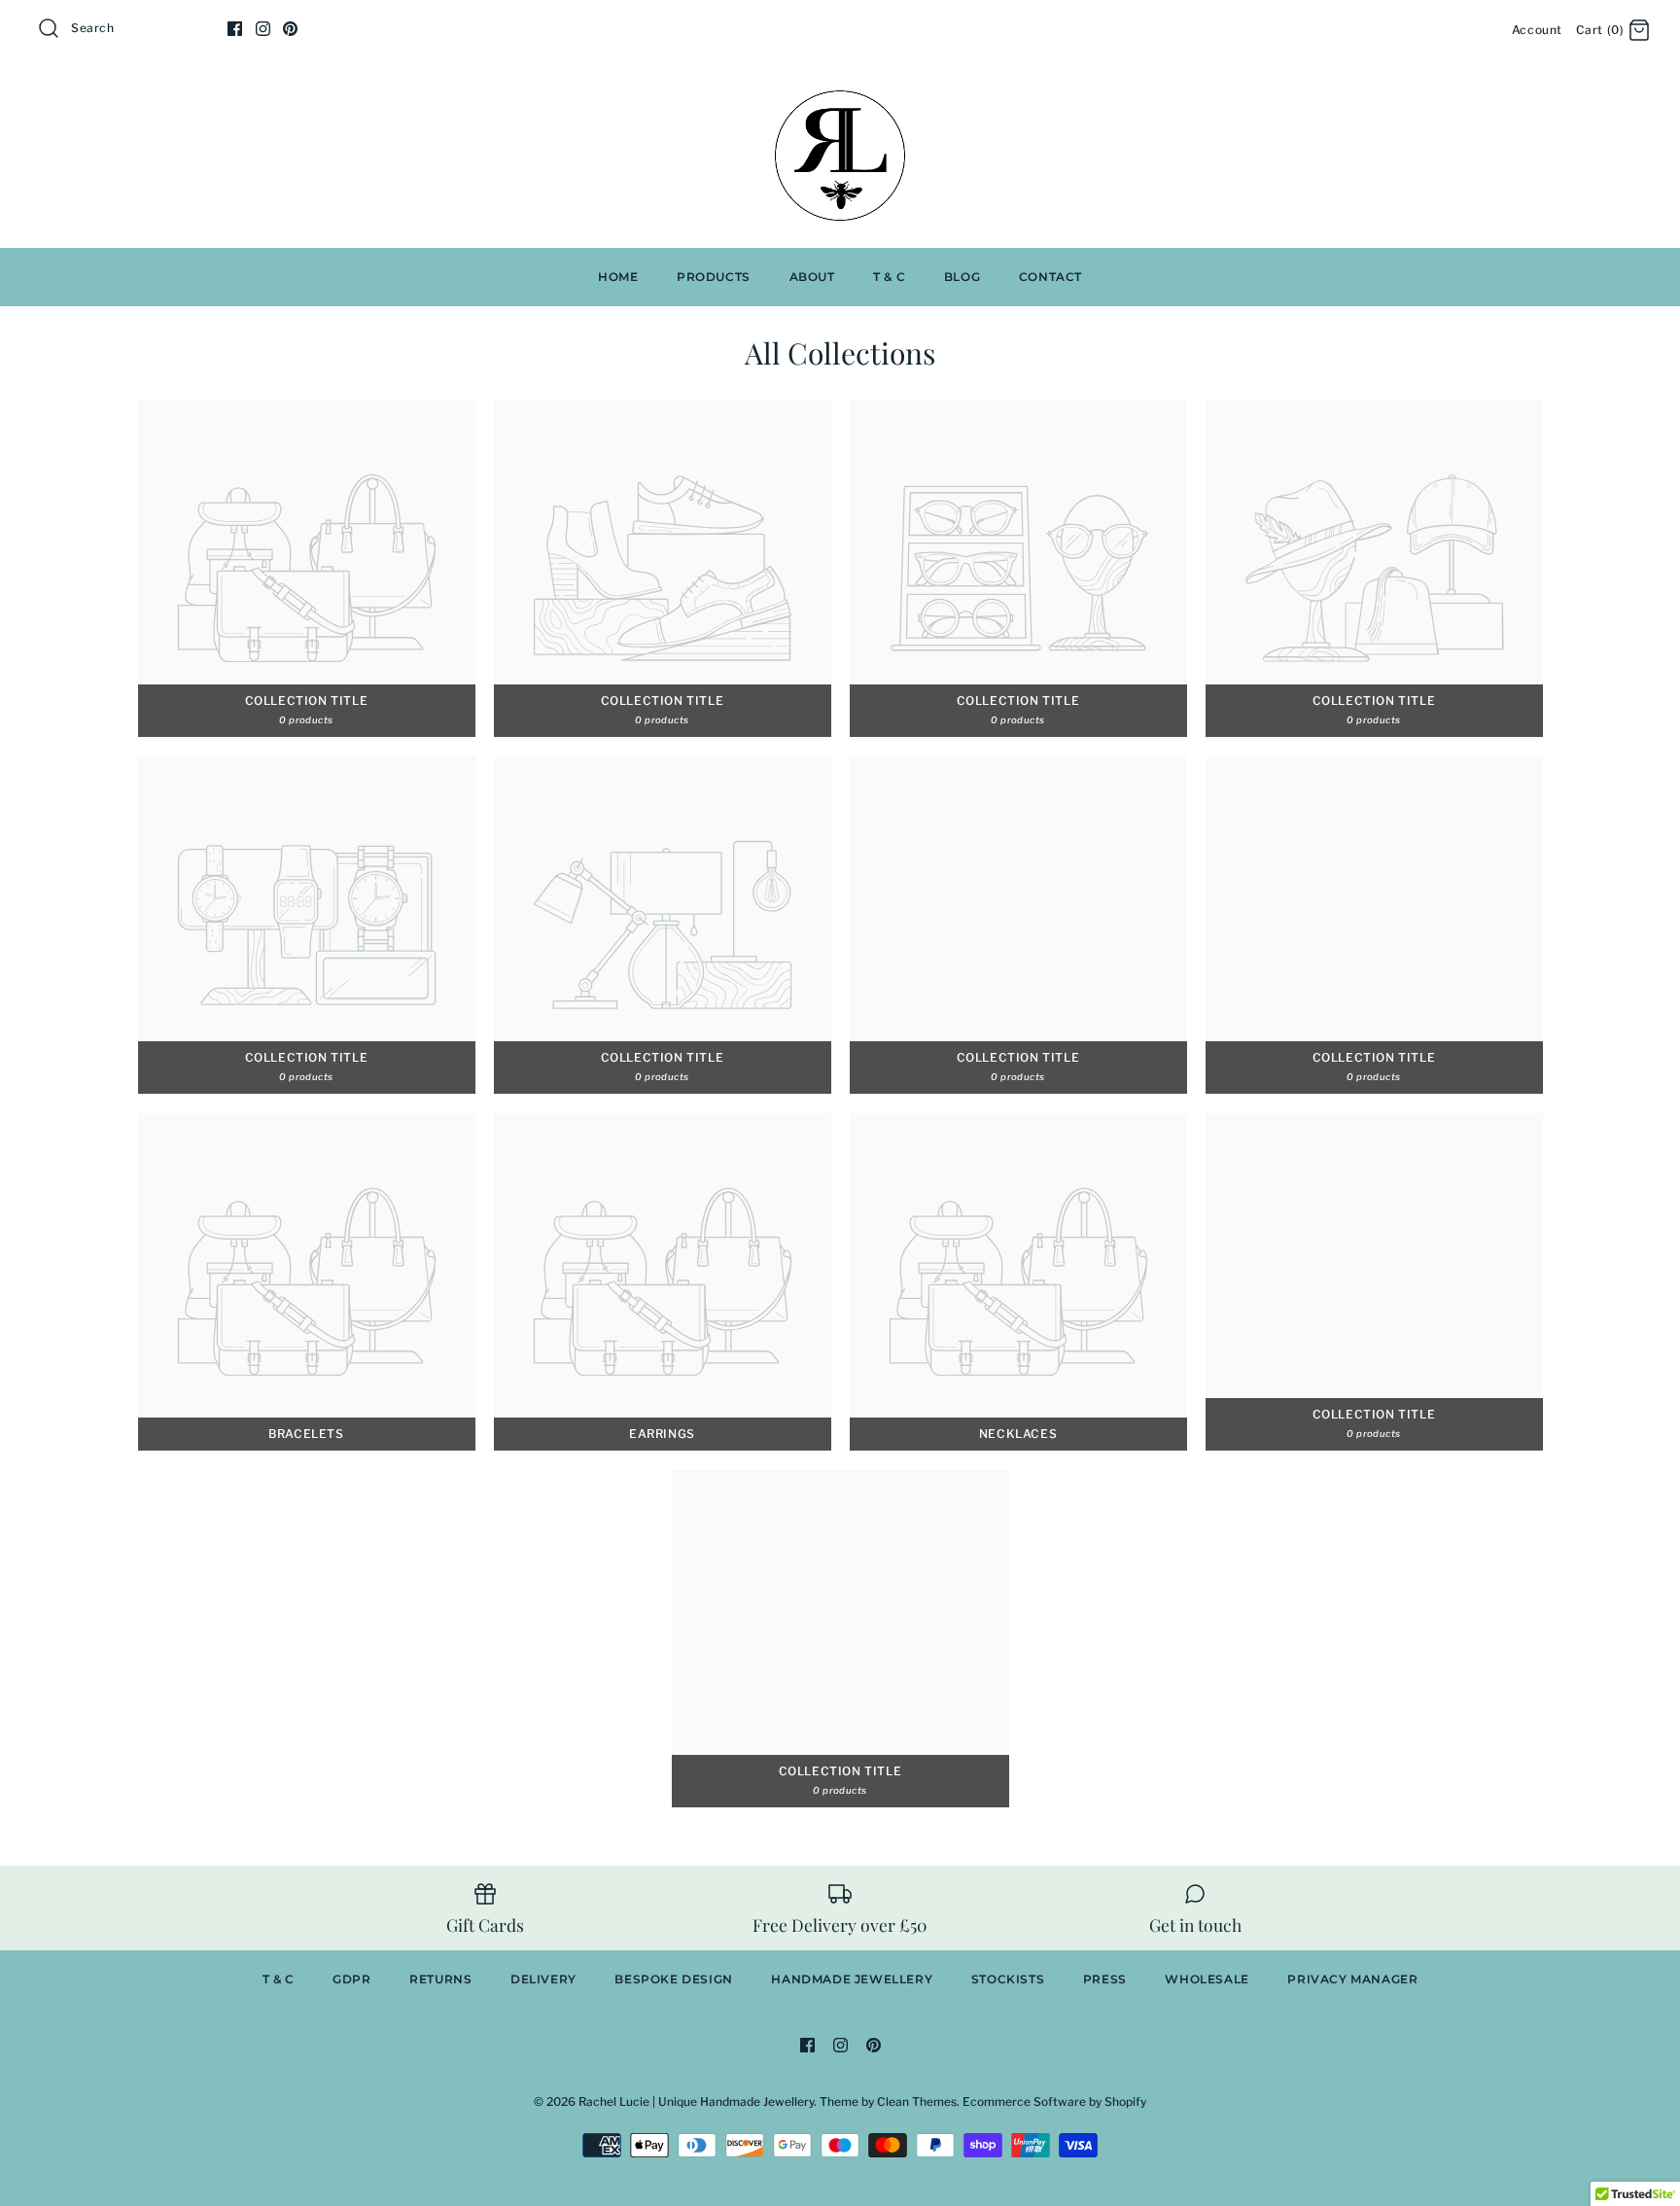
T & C (889, 277)
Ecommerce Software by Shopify (1054, 2101)
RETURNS (440, 1979)
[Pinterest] (290, 29)
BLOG (962, 277)
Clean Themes (917, 2101)
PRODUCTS (714, 277)
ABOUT (812, 277)
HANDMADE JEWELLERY (852, 1979)
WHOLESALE (1207, 1979)
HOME (618, 277)
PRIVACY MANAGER (1352, 1979)
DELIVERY (543, 1979)
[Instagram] (263, 29)
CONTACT (1050, 277)
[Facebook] (235, 29)
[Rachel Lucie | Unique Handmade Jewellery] (840, 94)
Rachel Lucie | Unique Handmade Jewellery (696, 2101)
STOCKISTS (1008, 1979)
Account (1537, 30)
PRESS (1105, 1979)
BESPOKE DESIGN (673, 1979)
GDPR (351, 1979)
